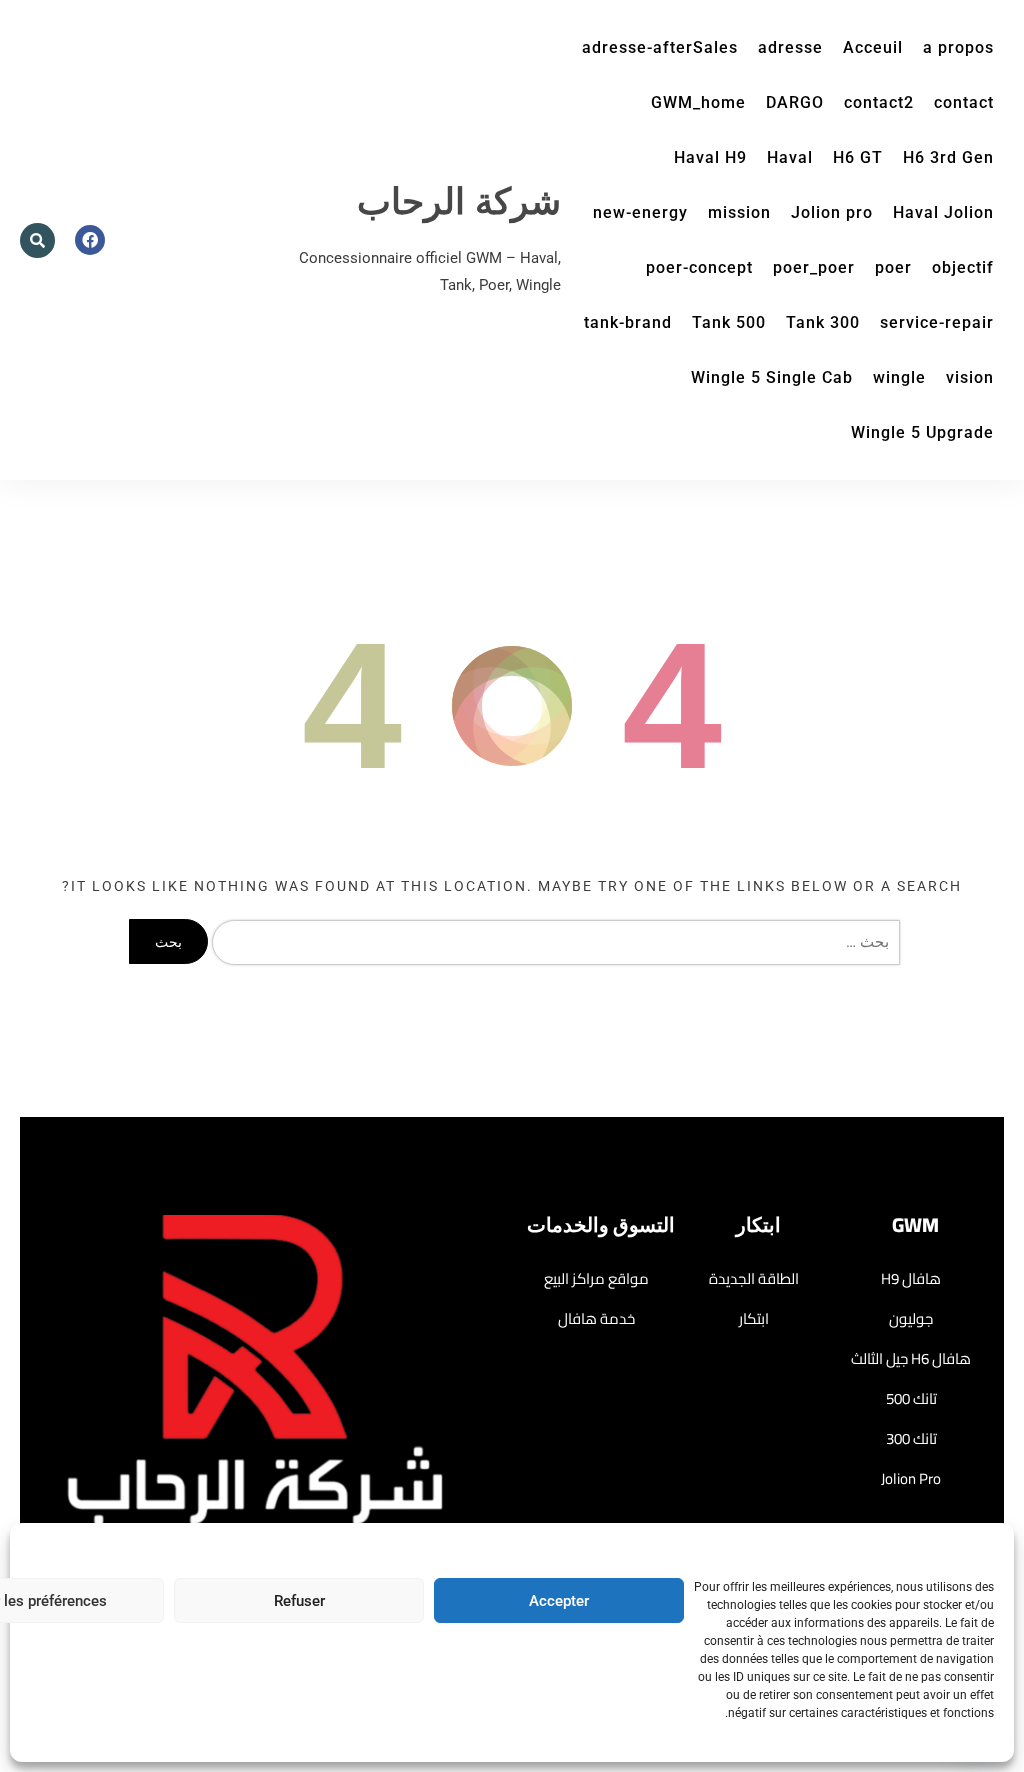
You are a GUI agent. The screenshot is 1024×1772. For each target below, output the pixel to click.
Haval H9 (710, 157)
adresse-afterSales (660, 47)
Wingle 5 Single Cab (772, 377)
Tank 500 (729, 322)
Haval (790, 157)
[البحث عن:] (552, 942)
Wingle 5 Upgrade (922, 432)
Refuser (299, 1601)
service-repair (937, 322)
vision (970, 377)
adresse (790, 47)
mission (739, 212)
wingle (899, 377)
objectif (963, 267)
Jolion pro (832, 212)
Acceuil (873, 47)
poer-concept (699, 267)
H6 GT (858, 157)
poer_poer (814, 267)
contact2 (879, 102)
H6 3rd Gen (948, 157)
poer (893, 267)
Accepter (559, 1601)
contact (964, 102)
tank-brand (628, 322)
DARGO (795, 102)
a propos (958, 47)
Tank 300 (823, 322)
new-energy (640, 212)
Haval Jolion (943, 212)
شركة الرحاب (459, 202)
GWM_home (698, 102)
